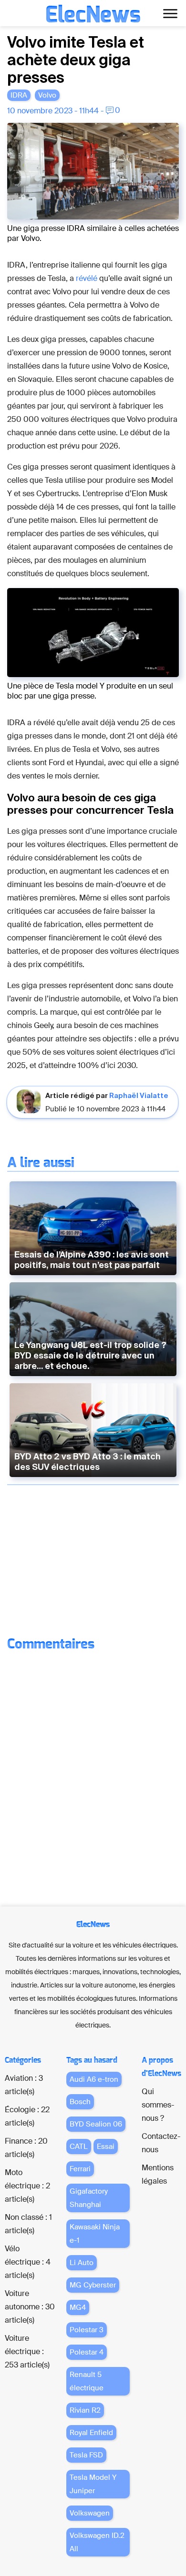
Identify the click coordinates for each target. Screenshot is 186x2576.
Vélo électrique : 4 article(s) (28, 2262)
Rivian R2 (85, 2410)
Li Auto (82, 2263)
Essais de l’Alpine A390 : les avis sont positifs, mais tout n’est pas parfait (92, 1260)
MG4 (78, 2307)
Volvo (47, 95)
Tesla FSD (86, 2455)
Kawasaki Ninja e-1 (95, 2234)
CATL (79, 2147)
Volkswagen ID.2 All (97, 2542)
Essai (106, 2147)
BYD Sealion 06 (96, 2124)
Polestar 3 (87, 2330)
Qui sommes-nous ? (158, 2105)
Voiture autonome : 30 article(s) (30, 2307)
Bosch (80, 2102)
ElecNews (93, 15)
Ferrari (80, 2169)
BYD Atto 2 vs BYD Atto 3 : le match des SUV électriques (88, 1462)
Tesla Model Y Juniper (93, 2484)
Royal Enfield (91, 2433)
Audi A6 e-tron (94, 2079)
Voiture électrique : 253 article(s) (27, 2351)
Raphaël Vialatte (139, 1095)
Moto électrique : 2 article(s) (27, 2186)
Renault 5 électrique (87, 2381)
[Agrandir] (166, 135)
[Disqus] (93, 1776)
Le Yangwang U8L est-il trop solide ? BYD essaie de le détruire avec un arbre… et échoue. (90, 1355)
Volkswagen (90, 2513)
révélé (87, 278)
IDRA (19, 95)
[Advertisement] (93, 1561)
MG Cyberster (93, 2285)
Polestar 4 (87, 2352)
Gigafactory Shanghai (89, 2198)
